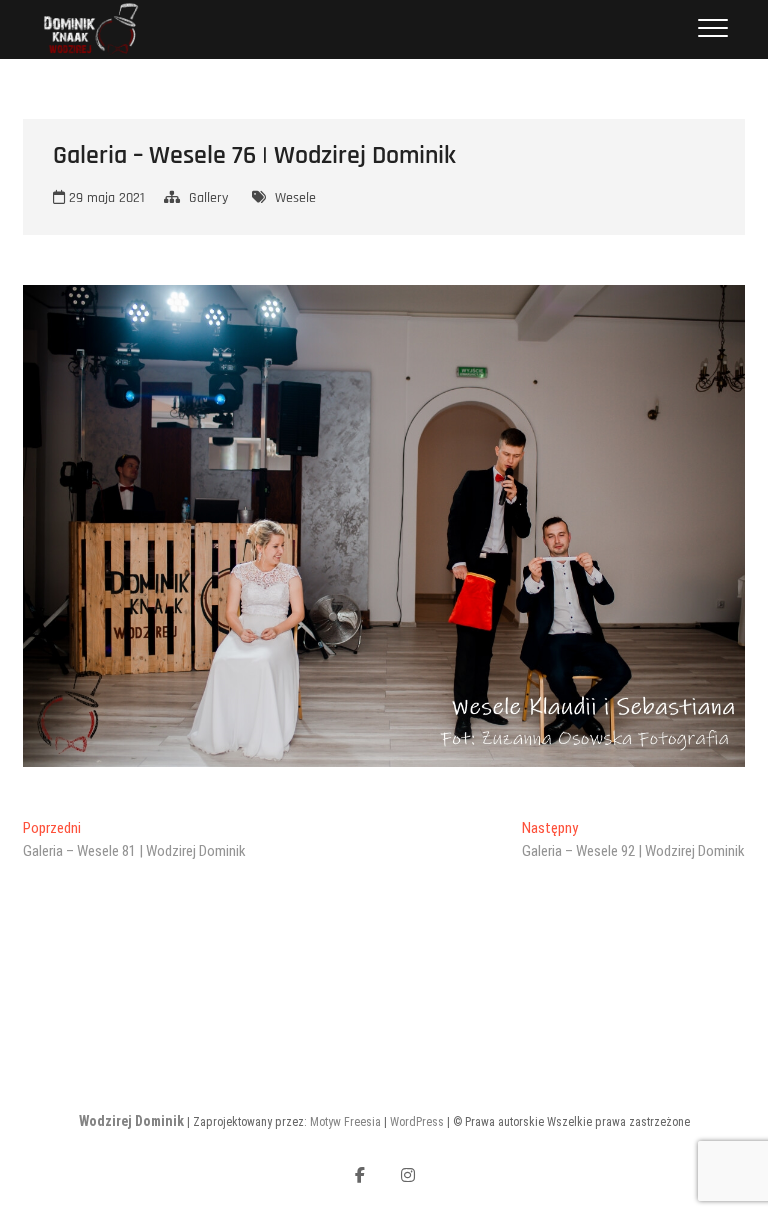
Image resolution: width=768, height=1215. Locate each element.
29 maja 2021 (105, 198)
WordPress (417, 1122)
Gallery (208, 198)
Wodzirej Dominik (131, 1121)
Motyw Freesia (345, 1122)
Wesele (295, 198)
